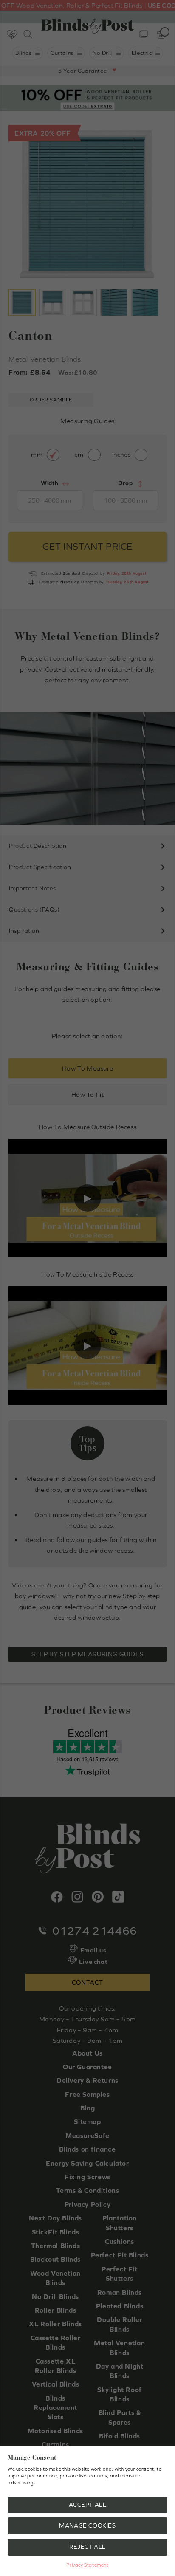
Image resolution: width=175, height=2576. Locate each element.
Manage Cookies (87, 2525)
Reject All (87, 2547)
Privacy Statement (87, 2565)
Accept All (88, 2505)
